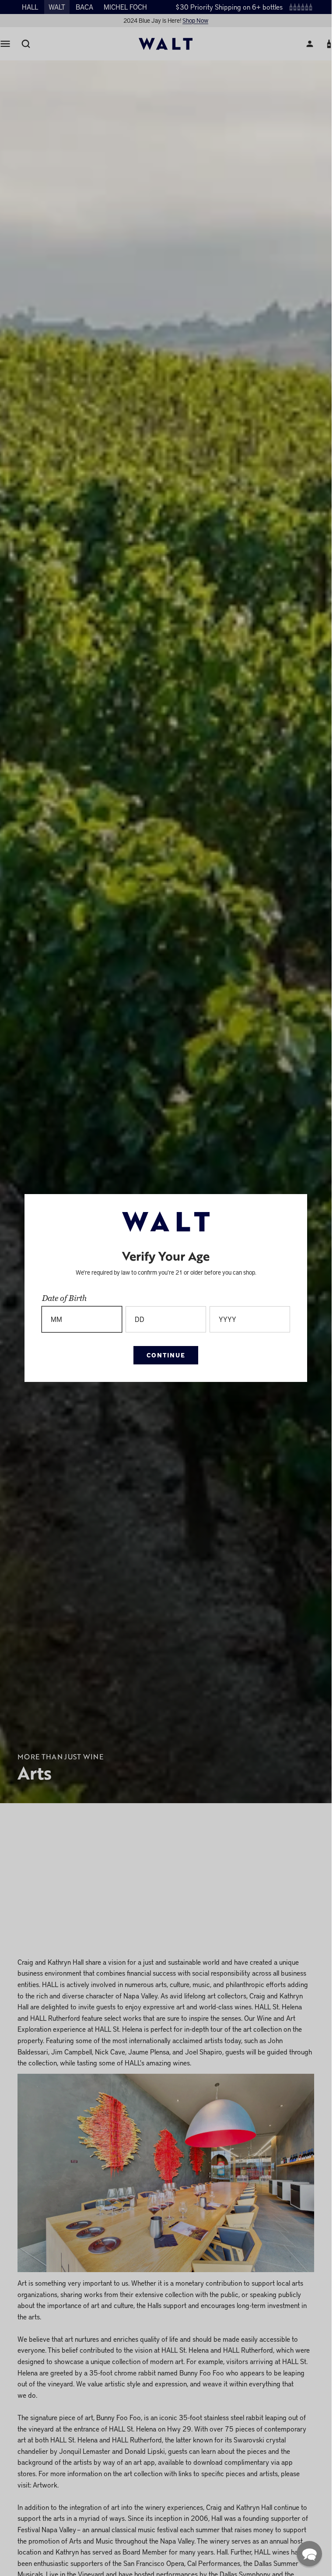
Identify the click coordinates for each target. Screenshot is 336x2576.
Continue (166, 1355)
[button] (309, 2554)
